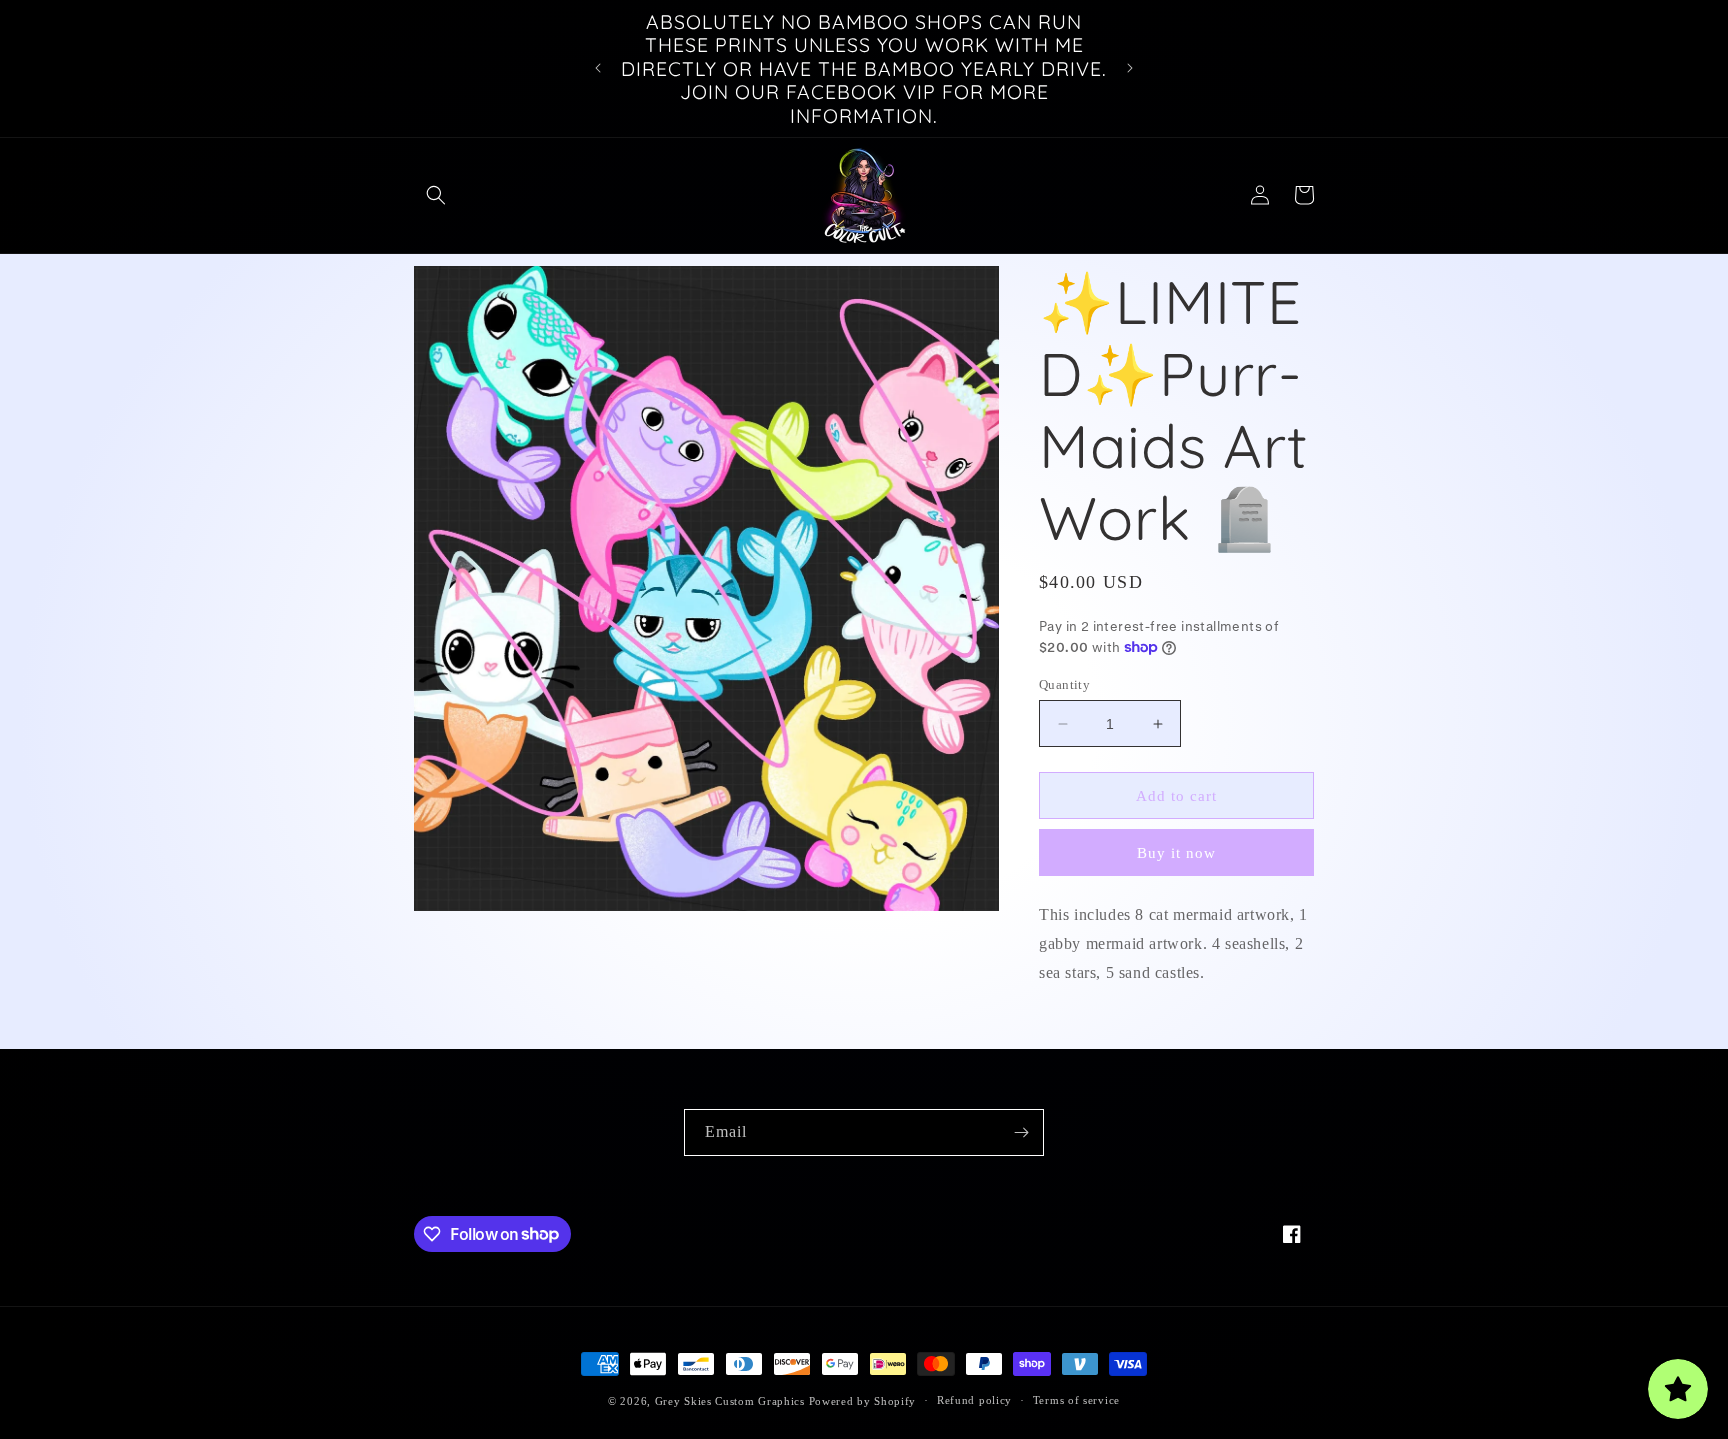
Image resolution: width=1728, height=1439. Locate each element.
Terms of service (1076, 1400)
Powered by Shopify (863, 1401)
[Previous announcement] (598, 68)
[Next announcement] (1130, 68)
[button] (436, 195)
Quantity (1064, 684)
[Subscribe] (1021, 1132)
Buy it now (1176, 853)
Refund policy (974, 1400)
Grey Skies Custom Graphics (730, 1401)
